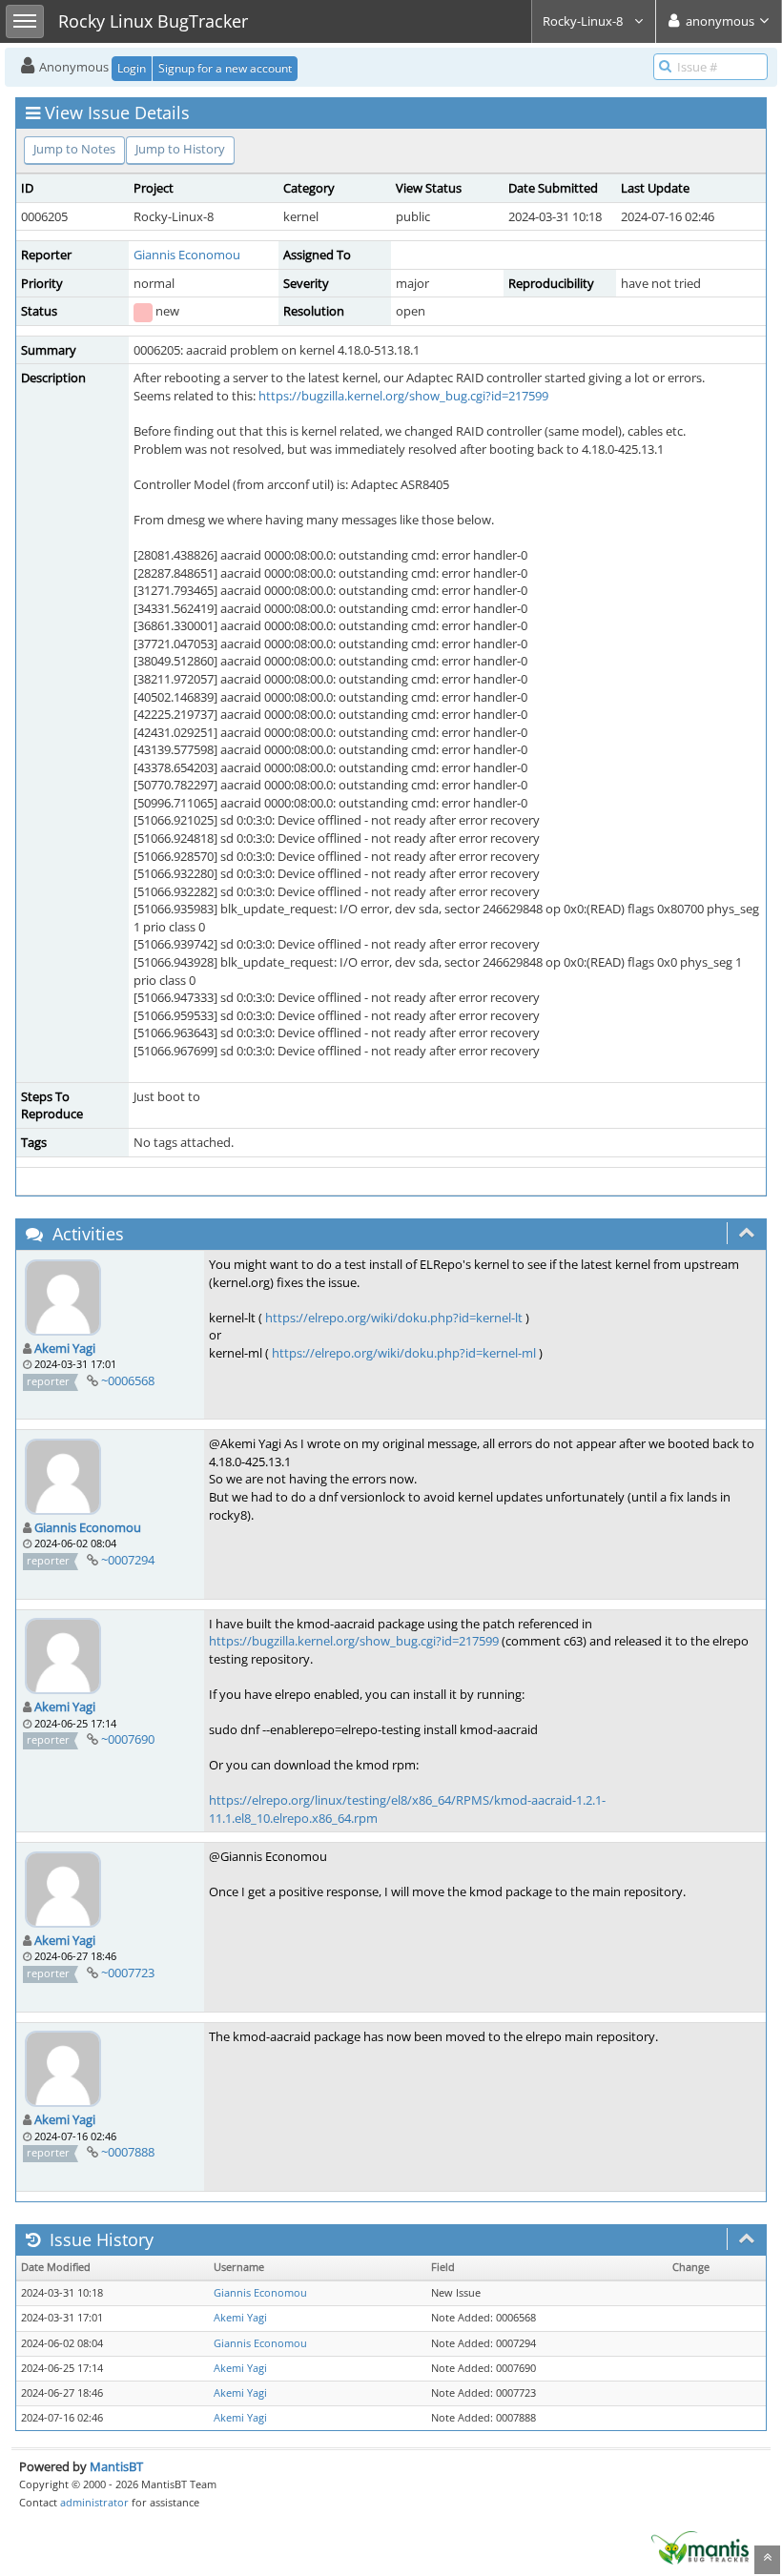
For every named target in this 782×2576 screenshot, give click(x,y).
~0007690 (128, 1739)
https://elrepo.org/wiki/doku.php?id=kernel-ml (404, 1353)
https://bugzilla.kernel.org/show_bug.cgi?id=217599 (403, 396)
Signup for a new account (225, 68)
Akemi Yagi (65, 1348)
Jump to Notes (74, 149)
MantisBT (116, 2466)
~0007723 (128, 1973)
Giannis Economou (187, 255)
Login (132, 68)
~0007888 (128, 2152)
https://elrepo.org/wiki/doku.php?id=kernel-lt (394, 1318)
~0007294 (128, 1560)
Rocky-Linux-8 (584, 21)
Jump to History (180, 149)
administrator (94, 2502)
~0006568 (128, 1380)
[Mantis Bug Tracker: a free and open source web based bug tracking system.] (700, 2546)
